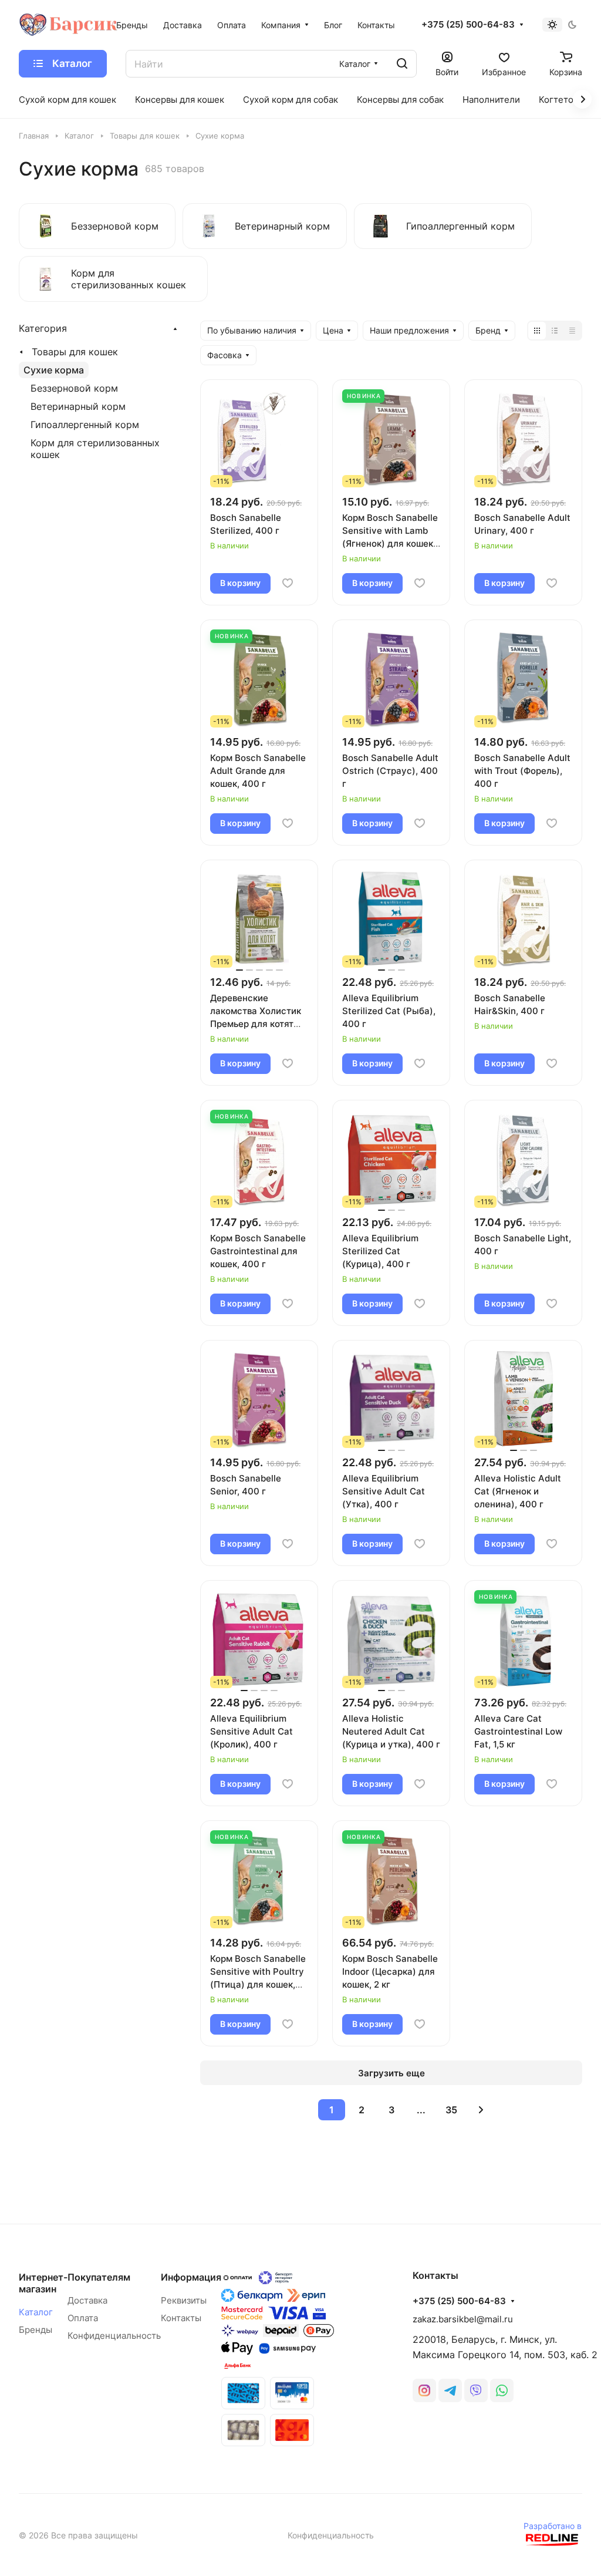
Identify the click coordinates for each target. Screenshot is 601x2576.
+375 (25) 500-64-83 (468, 25)
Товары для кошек (75, 352)
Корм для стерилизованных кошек (95, 449)
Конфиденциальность (114, 2336)
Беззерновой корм (74, 388)
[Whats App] (502, 2390)
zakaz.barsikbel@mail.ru (463, 2319)
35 (451, 2110)
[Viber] (476, 2390)
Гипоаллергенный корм (85, 425)
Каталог (36, 2312)
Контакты (181, 2318)
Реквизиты (184, 2300)
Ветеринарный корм (78, 406)
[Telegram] (450, 2390)
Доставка (87, 2300)
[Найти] (402, 64)
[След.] (481, 2110)
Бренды (36, 2330)
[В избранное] (288, 583)
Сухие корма (54, 370)
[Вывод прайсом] (572, 331)
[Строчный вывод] (555, 331)
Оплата (83, 2318)
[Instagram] (424, 2390)
